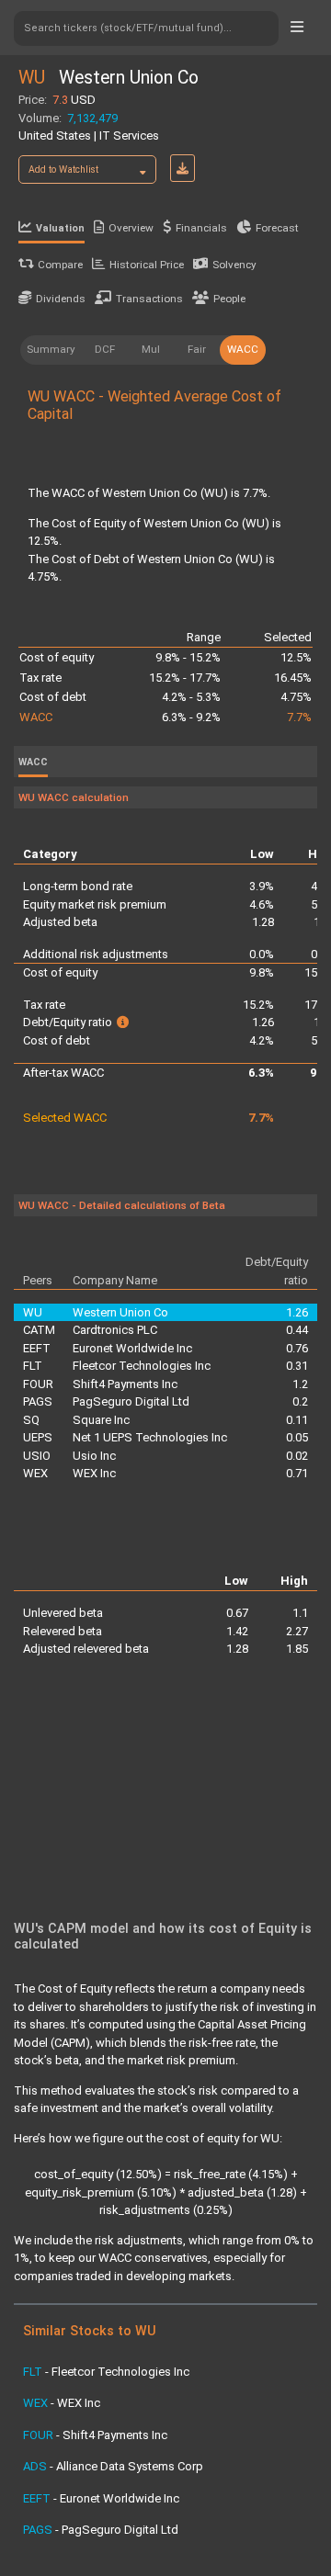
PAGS (38, 1401)
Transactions (149, 299)
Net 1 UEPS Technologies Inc (150, 1437)
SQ (31, 1420)
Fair (197, 349)
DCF (105, 349)
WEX (35, 1473)
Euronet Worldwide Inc (132, 1348)
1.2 (300, 1384)
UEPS (38, 1437)
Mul (151, 349)
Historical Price (147, 265)
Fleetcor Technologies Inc (142, 1366)
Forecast (277, 228)
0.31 (297, 1366)
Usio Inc (94, 1456)
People (229, 299)
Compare (60, 265)
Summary (51, 349)
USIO (37, 1456)
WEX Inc (94, 1473)
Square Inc (101, 1420)
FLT (33, 1366)
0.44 (297, 1330)
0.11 (297, 1420)
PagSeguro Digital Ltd (131, 1401)
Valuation (60, 228)
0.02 (297, 1456)
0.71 (297, 1473)
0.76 (297, 1348)
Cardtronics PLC (115, 1330)
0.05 (297, 1437)
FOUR (38, 1384)
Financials (201, 228)
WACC (243, 349)
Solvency (234, 265)
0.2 (300, 1401)
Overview (131, 228)
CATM (39, 1330)
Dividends (61, 299)
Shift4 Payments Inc (125, 1384)
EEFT (37, 1348)
